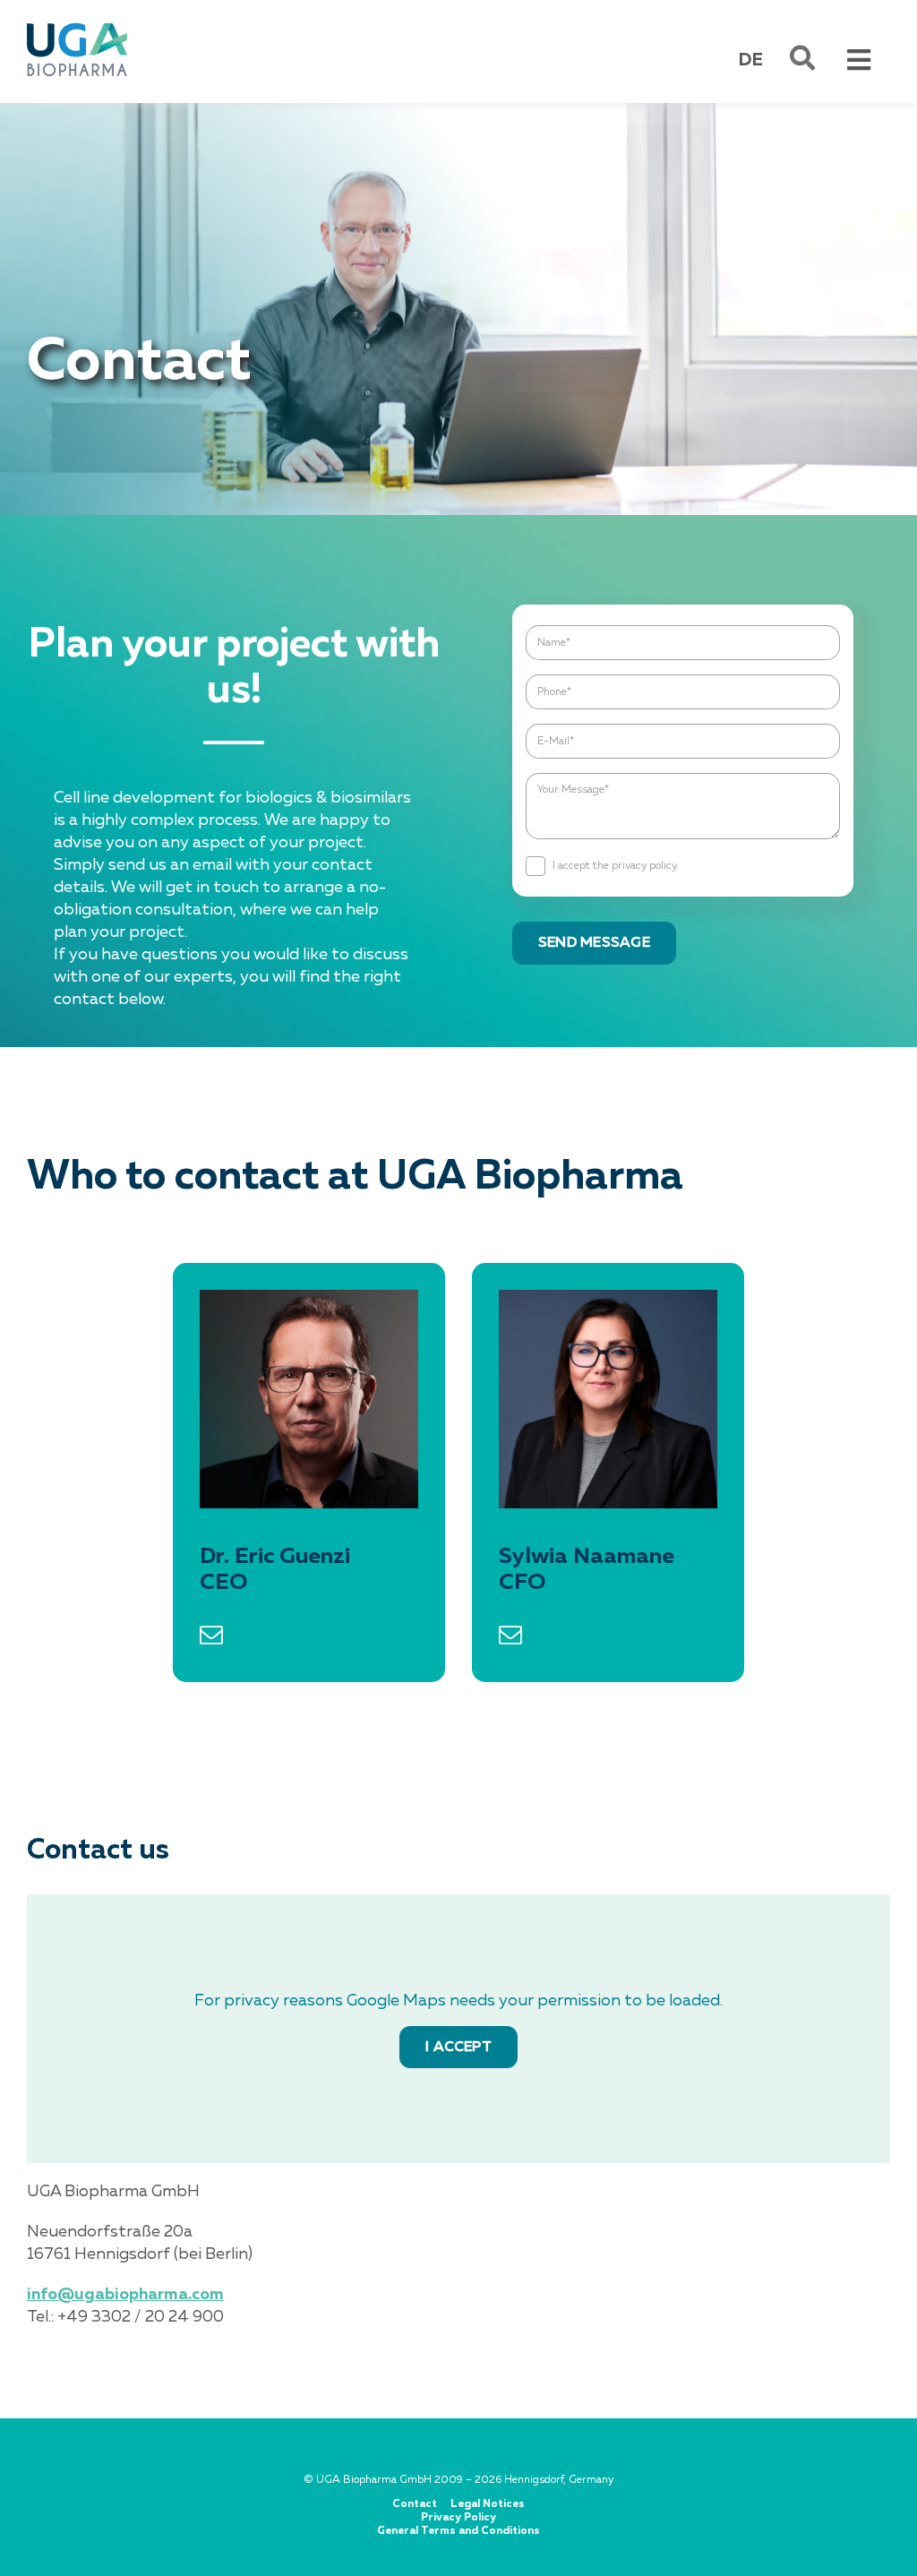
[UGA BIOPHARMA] (77, 26)
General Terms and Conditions (458, 2531)
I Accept (458, 2048)
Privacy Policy (458, 2518)
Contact (415, 2504)
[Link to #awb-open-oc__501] (802, 58)
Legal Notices (488, 2504)
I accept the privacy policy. (616, 866)
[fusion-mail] (211, 1635)
